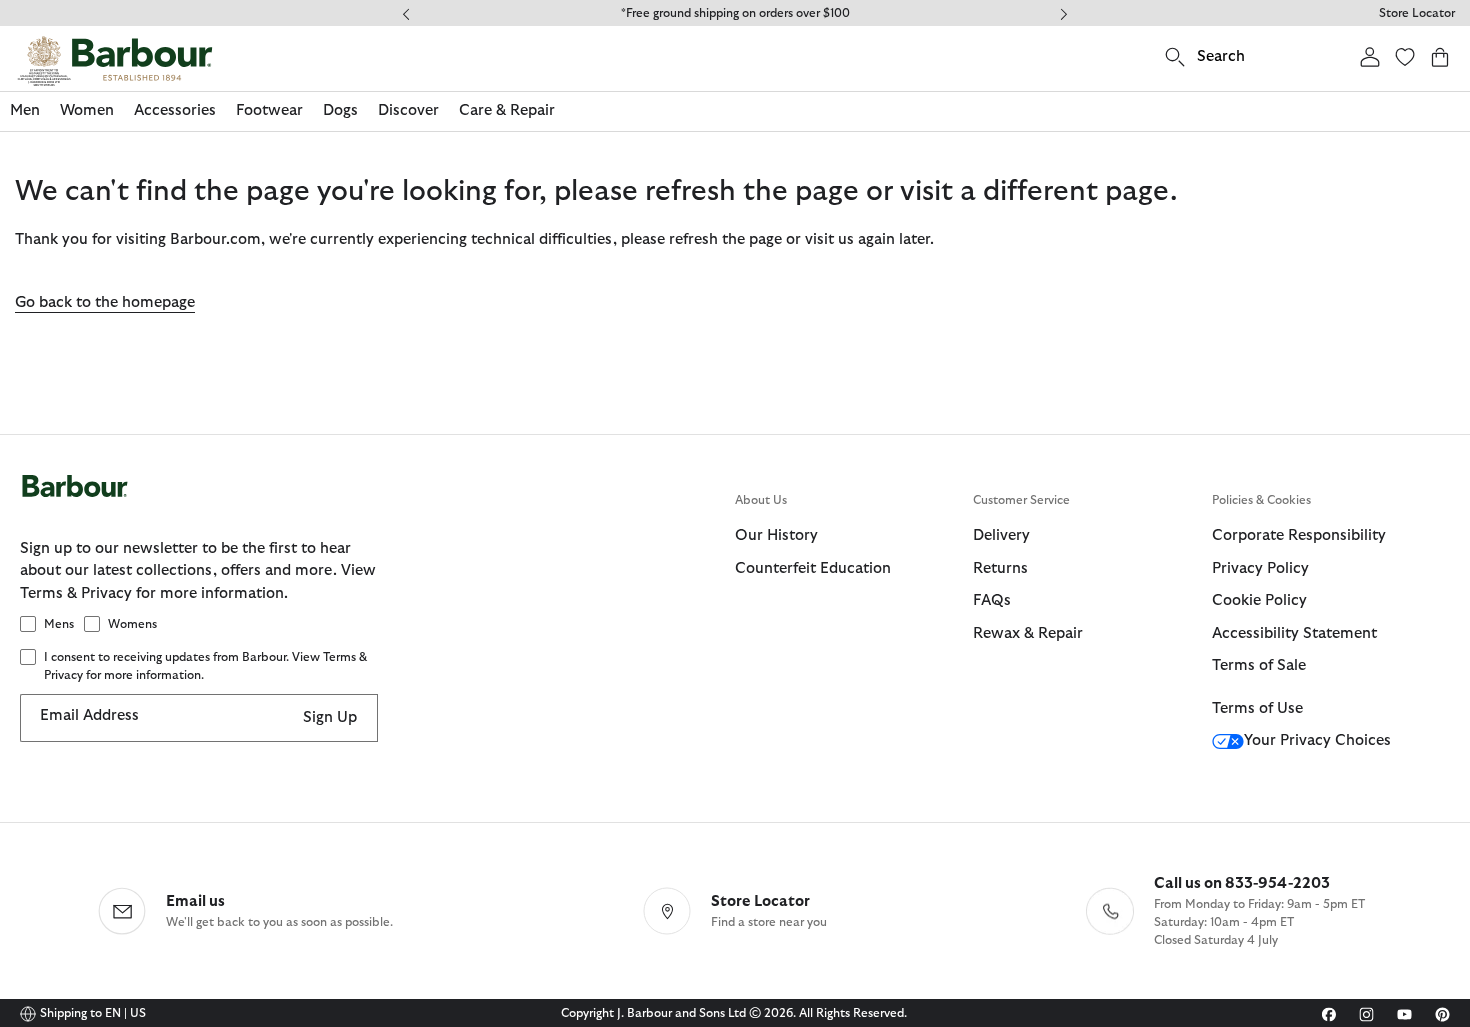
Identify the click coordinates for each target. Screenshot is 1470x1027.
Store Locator (1417, 13)
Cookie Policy (1259, 600)
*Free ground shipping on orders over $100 (735, 13)
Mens (59, 624)
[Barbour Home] (115, 61)
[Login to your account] (1370, 56)
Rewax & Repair (1028, 633)
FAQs (992, 600)
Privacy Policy (1260, 568)
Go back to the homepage (105, 302)
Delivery (1001, 535)
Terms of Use (1257, 708)
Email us (195, 901)
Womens (132, 624)
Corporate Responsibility (1299, 535)
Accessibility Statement (1294, 633)
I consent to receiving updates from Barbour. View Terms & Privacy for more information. (205, 666)
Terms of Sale (1259, 665)
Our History (776, 535)
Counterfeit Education (813, 568)
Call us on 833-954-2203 (1242, 883)
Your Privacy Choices (1317, 740)
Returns (1000, 568)
